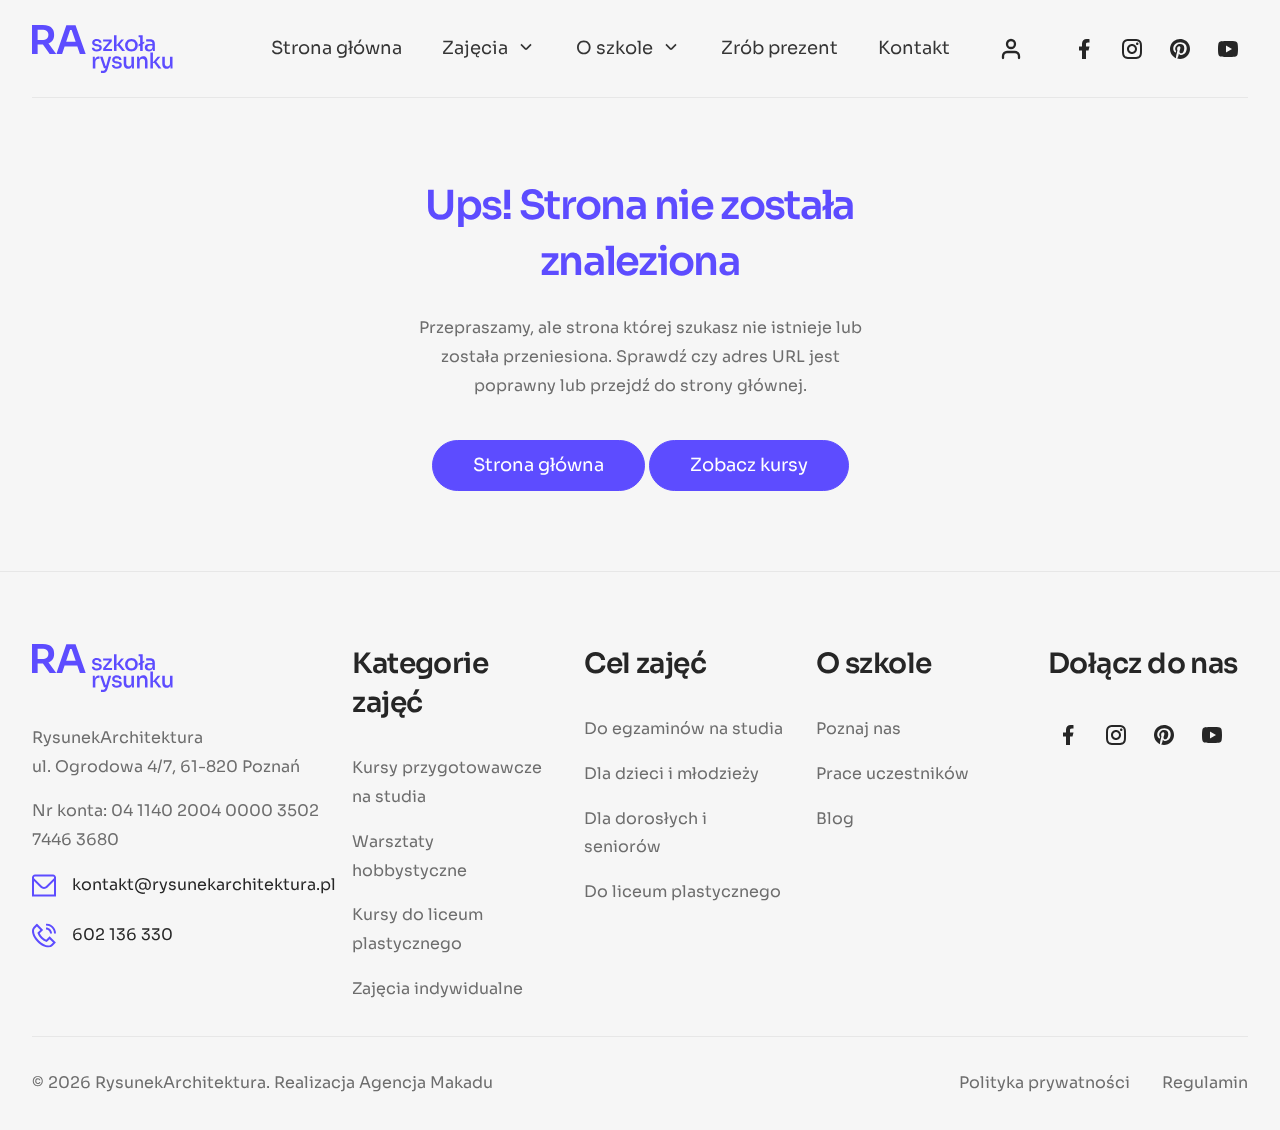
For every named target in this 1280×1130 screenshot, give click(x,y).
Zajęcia (475, 48)
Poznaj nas (858, 728)
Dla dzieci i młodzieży (671, 773)
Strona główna (336, 48)
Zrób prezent (779, 48)
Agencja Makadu (426, 1082)
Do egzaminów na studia (683, 728)
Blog (835, 818)
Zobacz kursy (749, 465)
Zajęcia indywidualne (437, 988)
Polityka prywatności (1044, 1082)
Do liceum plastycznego (682, 891)
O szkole (614, 48)
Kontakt (914, 48)
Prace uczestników (892, 773)
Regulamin (1205, 1082)
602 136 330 (122, 934)
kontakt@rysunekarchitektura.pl (196, 884)
